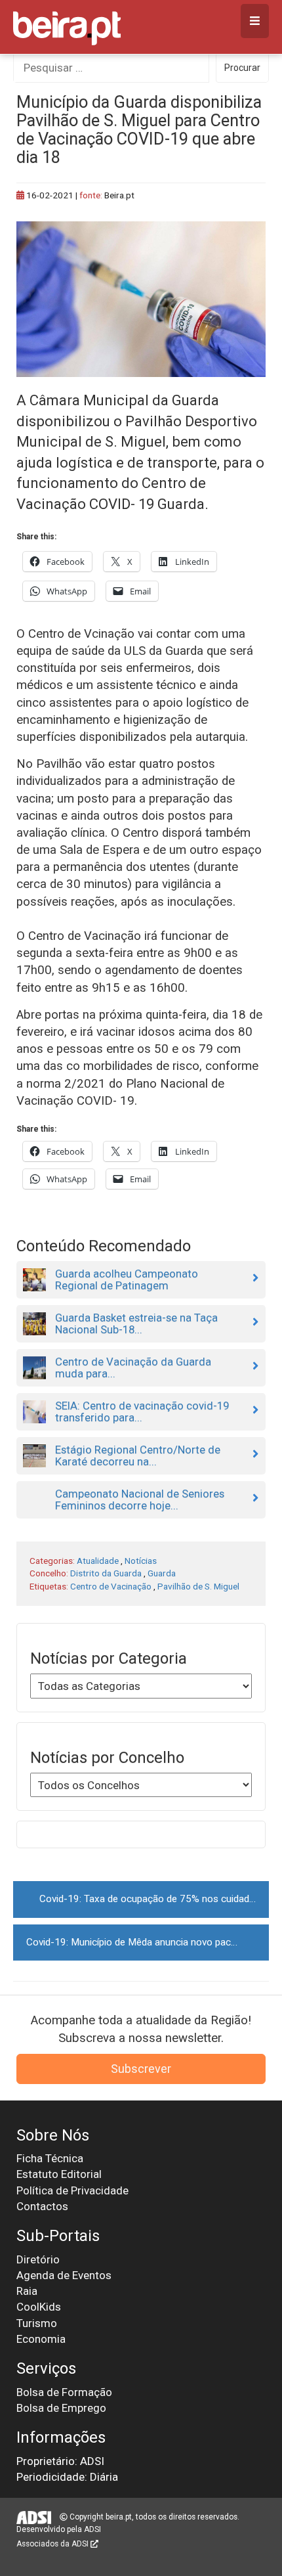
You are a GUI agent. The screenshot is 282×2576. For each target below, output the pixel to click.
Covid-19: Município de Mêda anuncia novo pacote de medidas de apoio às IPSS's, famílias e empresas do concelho (148, 1942)
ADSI (92, 2529)
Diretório (38, 2259)
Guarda (162, 1573)
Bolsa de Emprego (61, 2408)
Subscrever (141, 2069)
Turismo (37, 2323)
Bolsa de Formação (64, 2392)
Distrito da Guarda (106, 1573)
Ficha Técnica (50, 2158)
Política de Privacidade (72, 2190)
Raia (27, 2291)
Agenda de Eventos (64, 2275)
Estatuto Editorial (59, 2174)
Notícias (141, 1561)
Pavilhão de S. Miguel (198, 1586)
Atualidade (98, 1561)
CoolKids (39, 2307)
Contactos (42, 2206)
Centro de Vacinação (111, 1586)
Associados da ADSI (53, 2544)
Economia (41, 2339)
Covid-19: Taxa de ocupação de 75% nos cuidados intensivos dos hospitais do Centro (154, 1899)
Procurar (242, 68)
